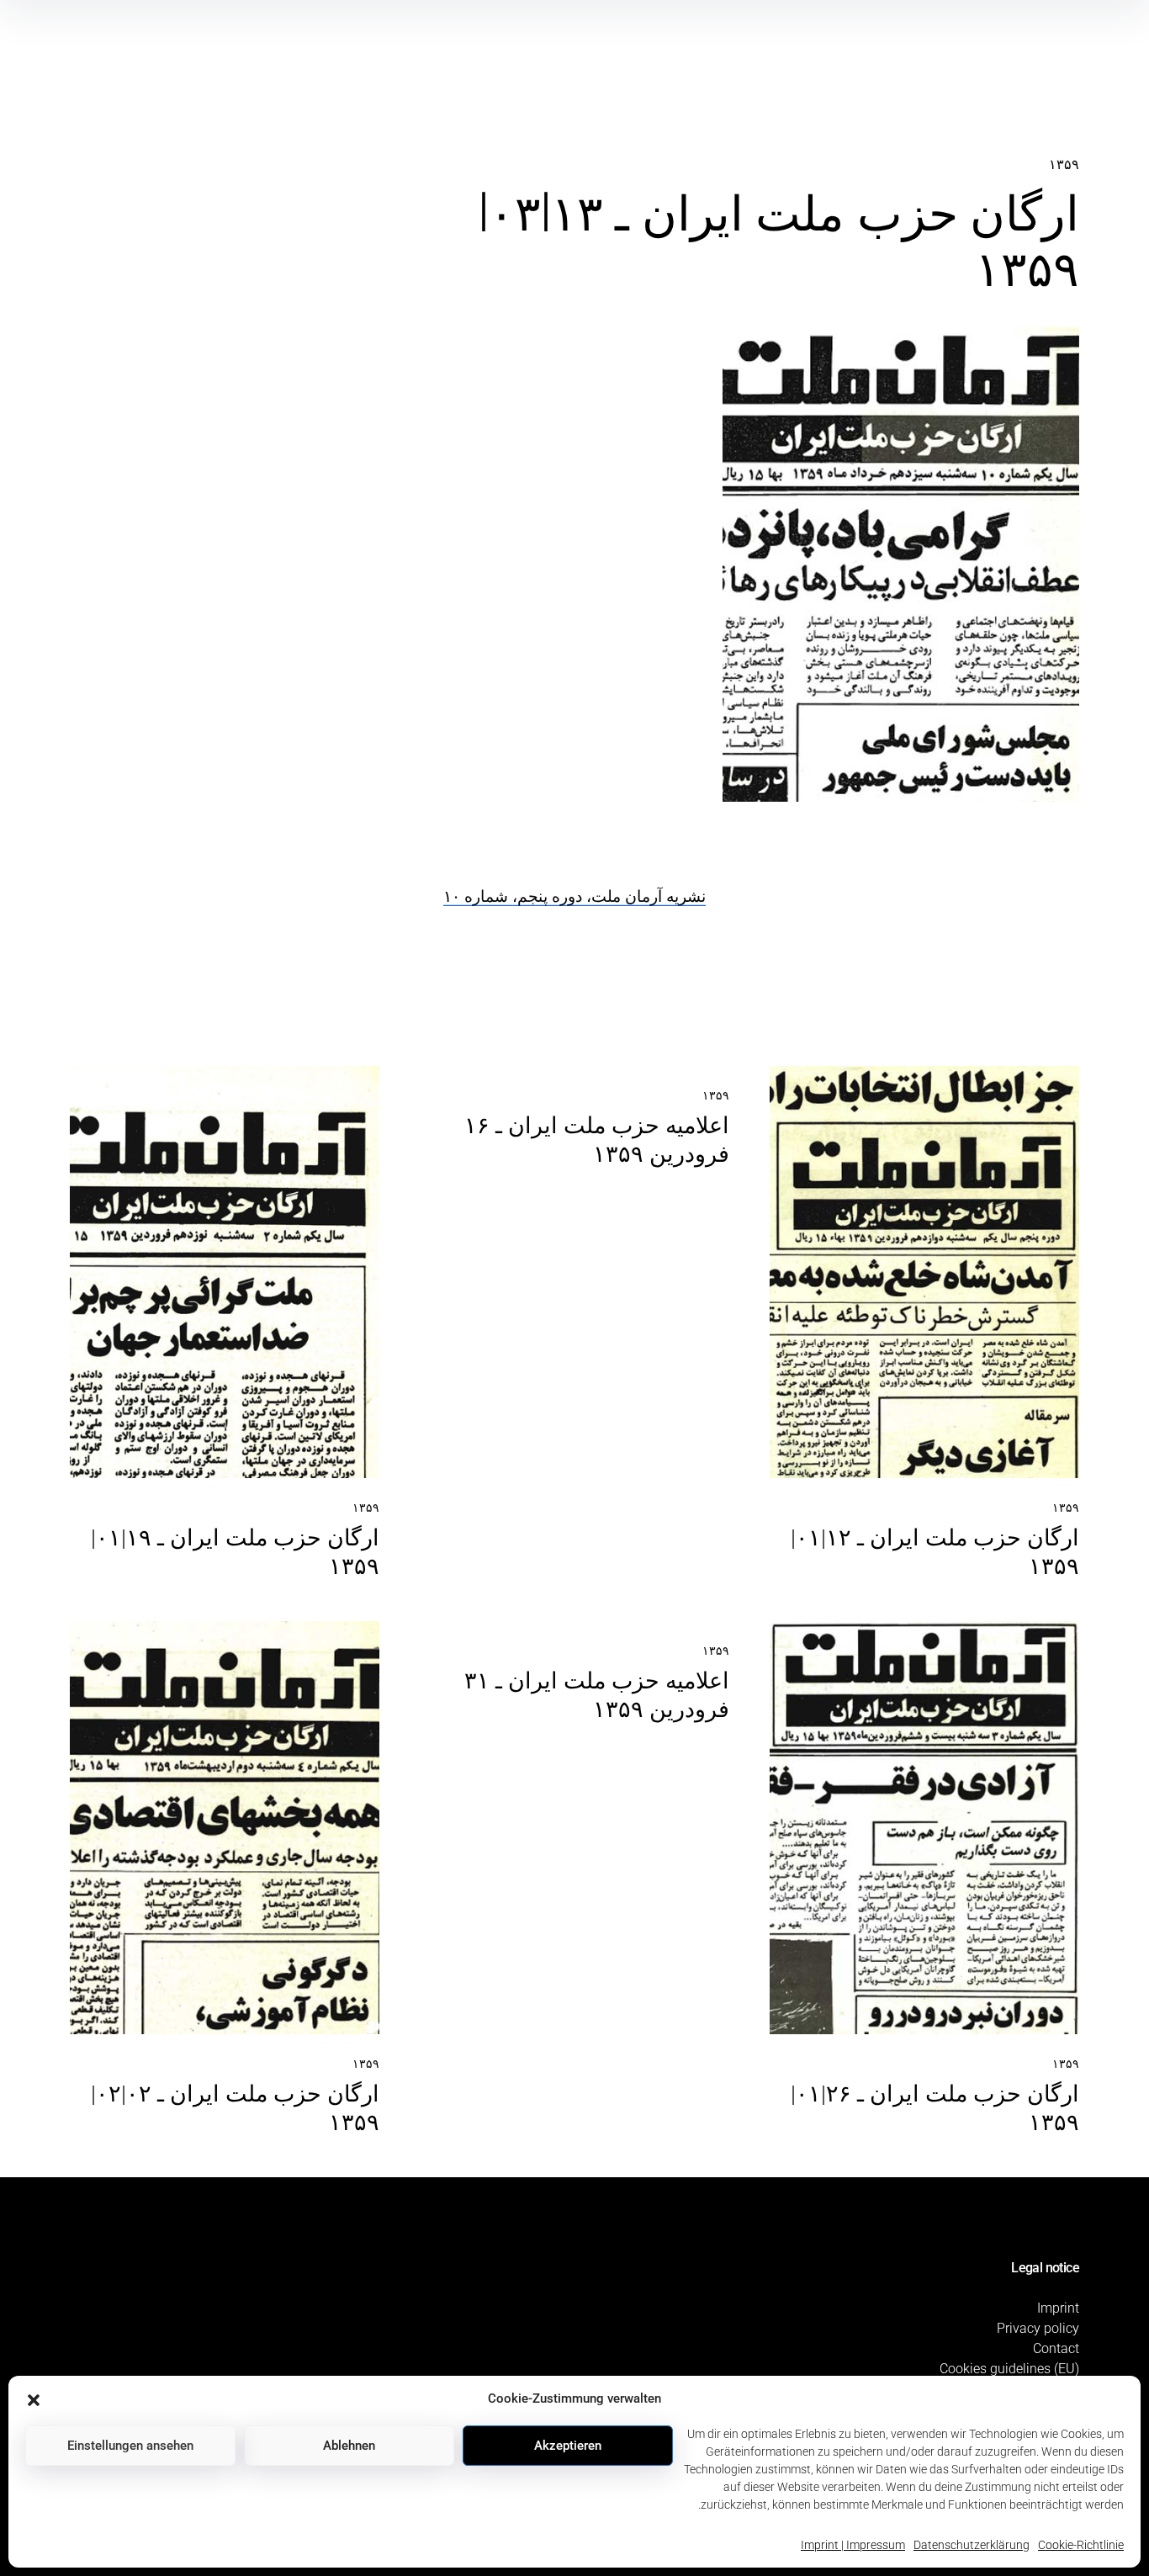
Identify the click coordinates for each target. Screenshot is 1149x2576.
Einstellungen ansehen (130, 2446)
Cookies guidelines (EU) (1009, 2369)
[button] (34, 2398)
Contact (1056, 2348)
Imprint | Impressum (853, 2545)
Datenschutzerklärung (972, 2545)
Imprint (1058, 2308)
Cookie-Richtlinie (1081, 2545)
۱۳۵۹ (1064, 164)
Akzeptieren (568, 2446)
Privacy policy (1038, 2328)
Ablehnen (349, 2446)
